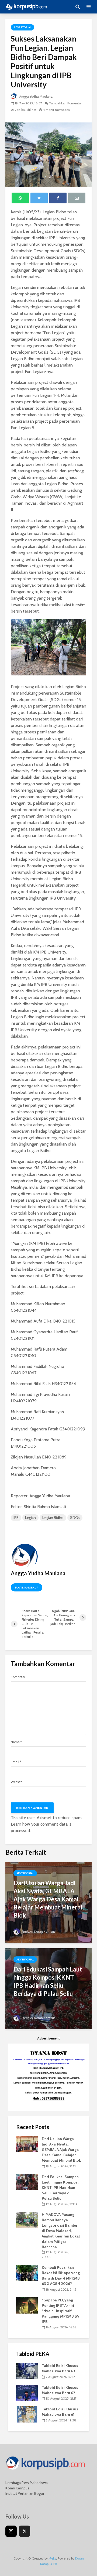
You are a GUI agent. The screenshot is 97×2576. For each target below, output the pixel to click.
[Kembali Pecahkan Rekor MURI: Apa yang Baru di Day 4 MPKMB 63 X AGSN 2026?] (27, 2273)
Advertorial (22, 27)
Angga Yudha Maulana (35, 96)
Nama (16, 1742)
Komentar (18, 1677)
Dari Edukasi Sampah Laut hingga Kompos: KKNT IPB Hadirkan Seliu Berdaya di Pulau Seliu (48, 1981)
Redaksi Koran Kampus (38, 1931)
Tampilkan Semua (27, 1588)
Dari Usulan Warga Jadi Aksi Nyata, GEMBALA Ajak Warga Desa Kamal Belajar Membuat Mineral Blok (48, 1899)
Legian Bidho (53, 1518)
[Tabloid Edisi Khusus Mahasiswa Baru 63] (27, 2371)
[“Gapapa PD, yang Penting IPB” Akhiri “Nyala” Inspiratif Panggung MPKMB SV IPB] (27, 2305)
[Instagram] (11, 2531)
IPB (16, 1518)
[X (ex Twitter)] (25, 2531)
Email (16, 1762)
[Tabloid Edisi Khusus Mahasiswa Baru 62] (27, 2392)
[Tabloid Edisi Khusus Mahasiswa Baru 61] (27, 2414)
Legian (30, 1518)
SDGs (75, 1518)
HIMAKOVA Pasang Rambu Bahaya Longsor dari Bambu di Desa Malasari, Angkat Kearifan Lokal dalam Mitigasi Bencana (61, 2231)
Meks (52, 2558)
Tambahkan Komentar (65, 103)
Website (17, 1782)
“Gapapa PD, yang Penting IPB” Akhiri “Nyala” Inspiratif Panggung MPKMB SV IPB (61, 2311)
